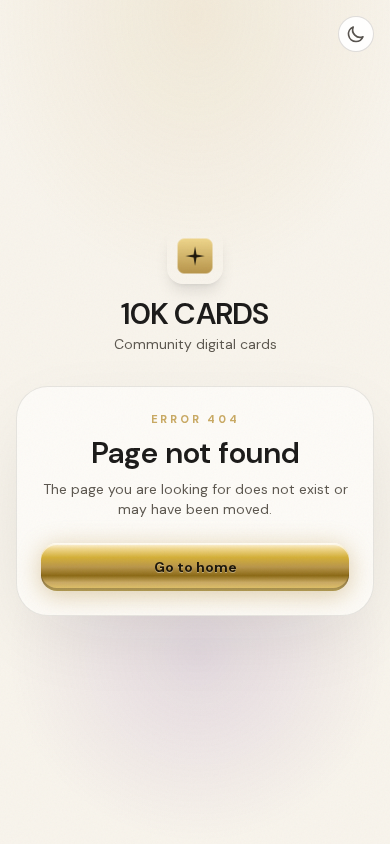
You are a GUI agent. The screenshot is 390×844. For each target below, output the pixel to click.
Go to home (195, 567)
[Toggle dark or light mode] (356, 34)
